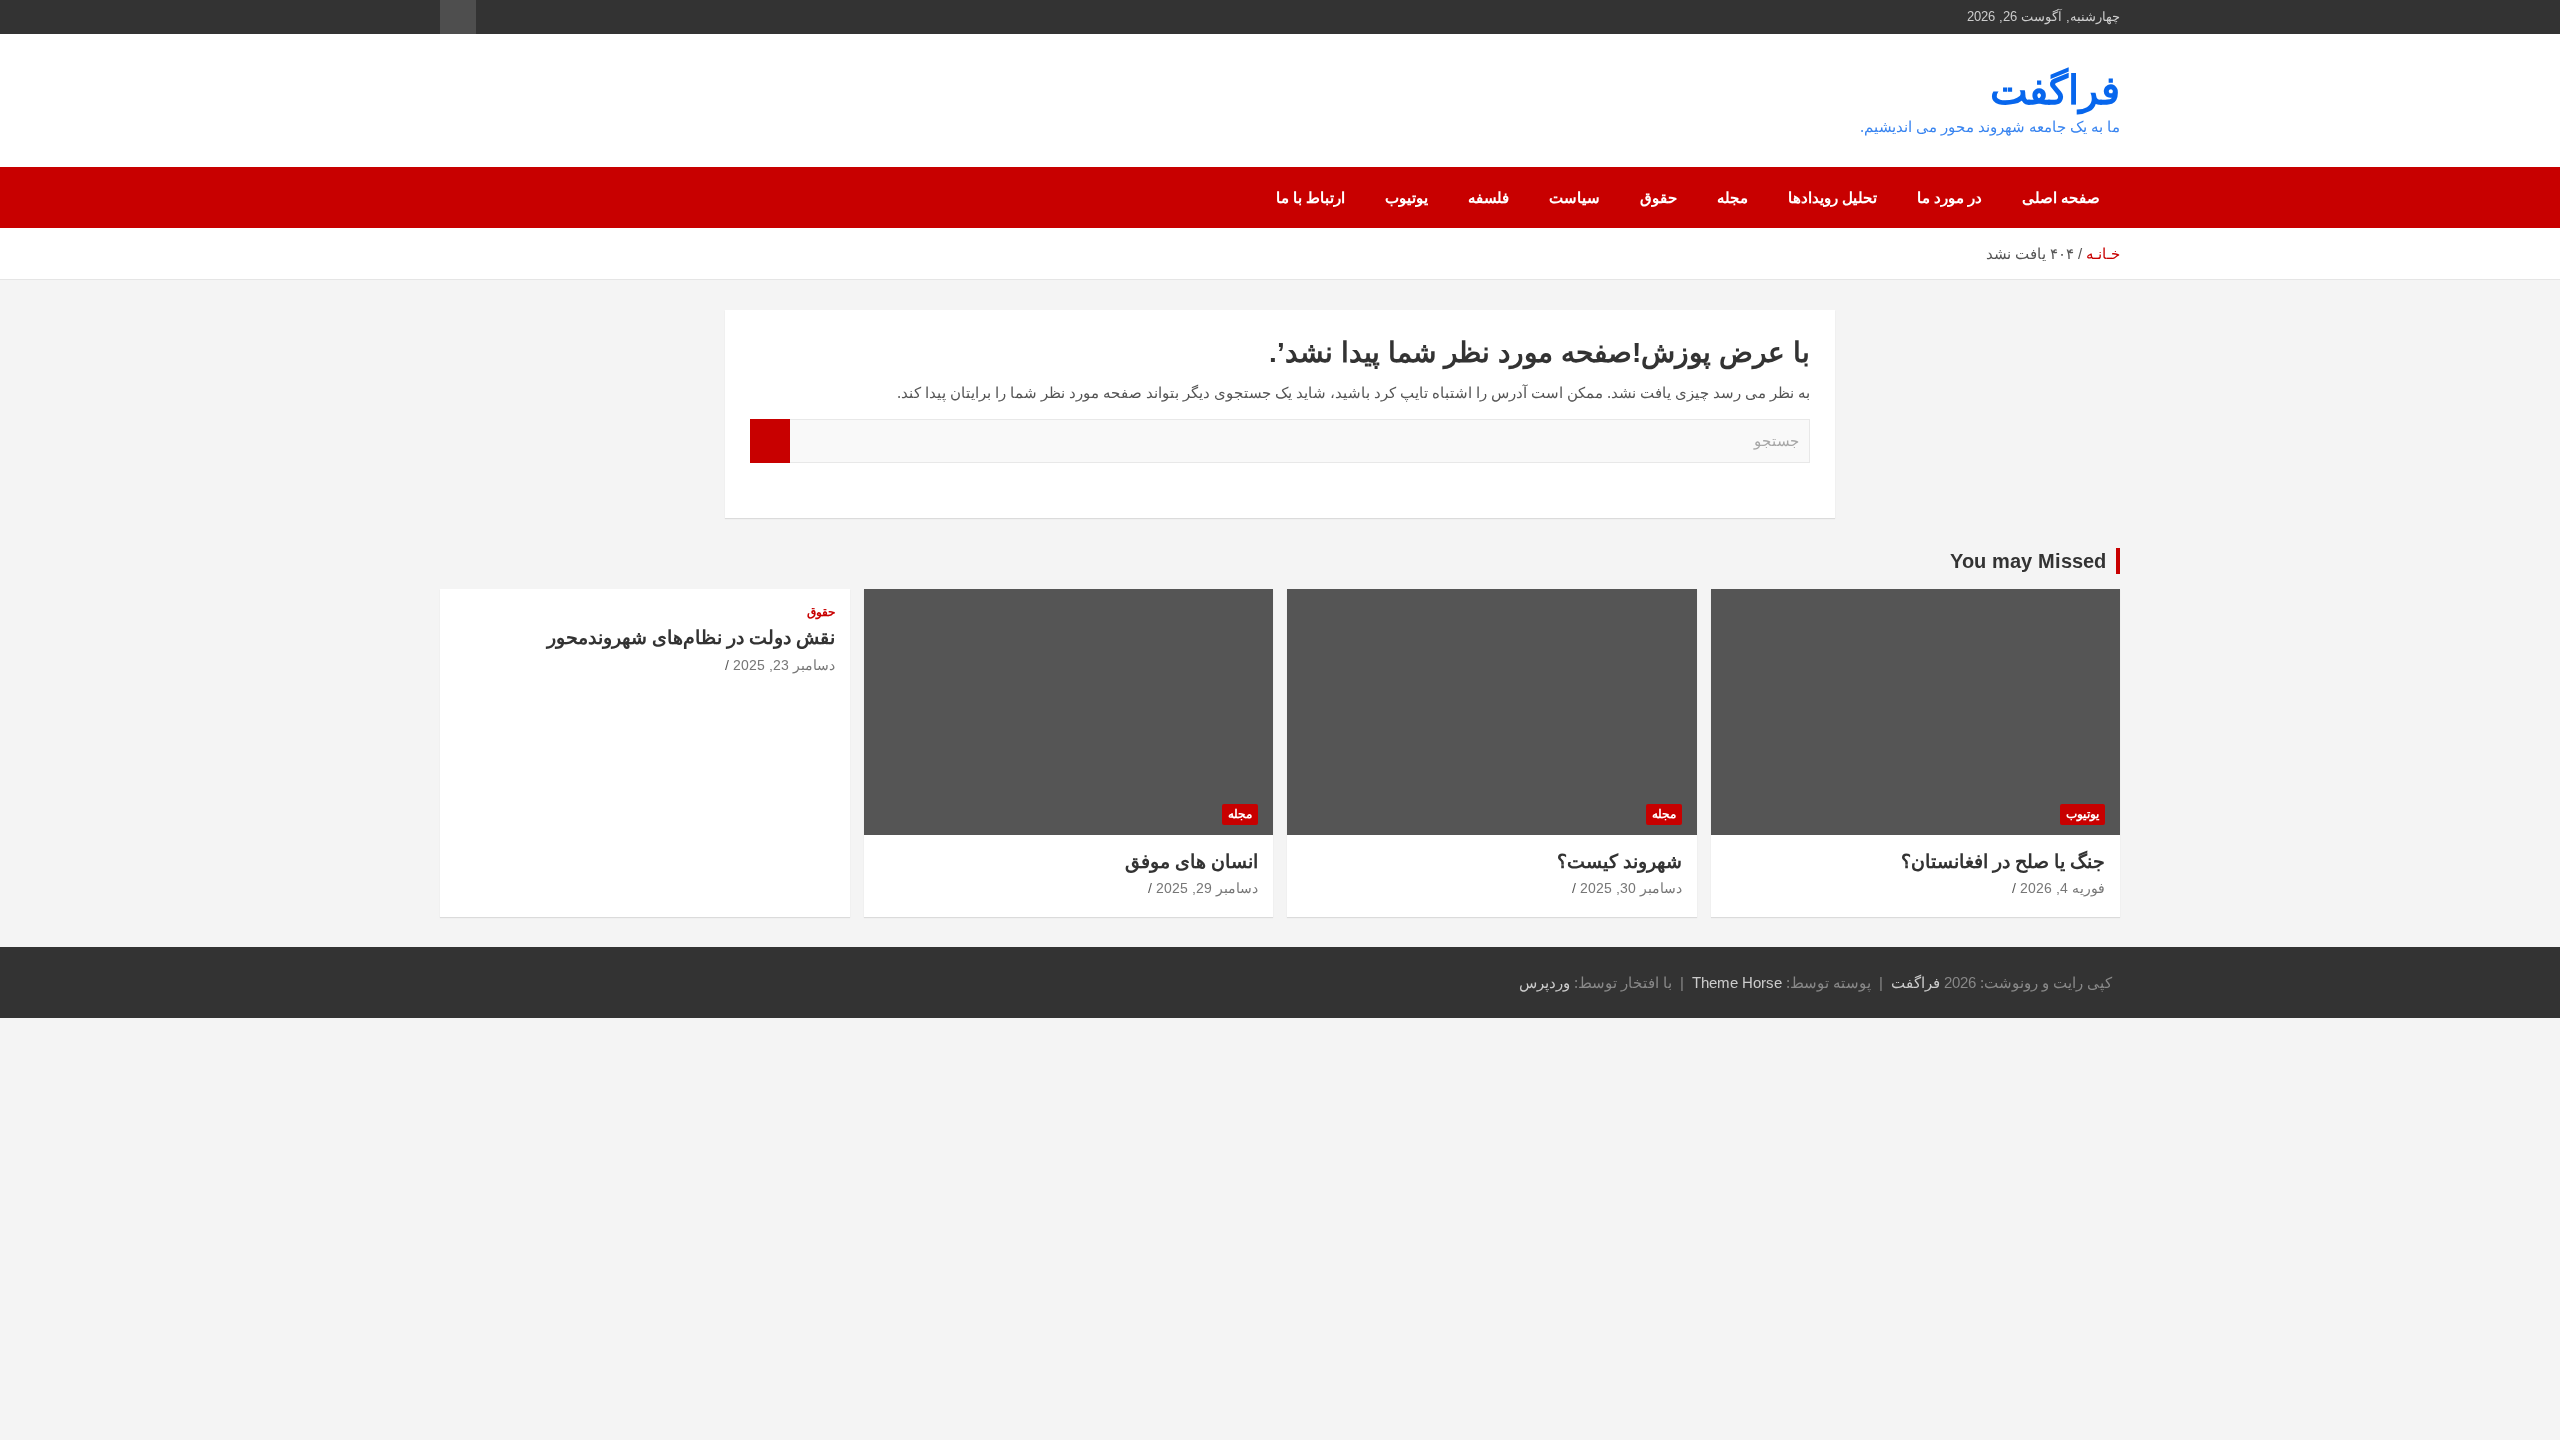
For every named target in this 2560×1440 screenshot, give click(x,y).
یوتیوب (1406, 197)
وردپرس (1544, 982)
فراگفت (2055, 90)
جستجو (770, 441)
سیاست (1574, 197)
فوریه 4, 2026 (2062, 888)
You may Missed (2028, 561)
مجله (1732, 197)
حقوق (1658, 197)
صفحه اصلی (2061, 197)
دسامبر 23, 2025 (784, 665)
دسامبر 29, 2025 (1207, 888)
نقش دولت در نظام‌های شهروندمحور (691, 637)
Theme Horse (1737, 982)
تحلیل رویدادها (1832, 197)
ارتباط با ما (1310, 197)
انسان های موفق (1191, 861)
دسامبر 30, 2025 (1631, 888)
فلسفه (1488, 197)
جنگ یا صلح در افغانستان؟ (2003, 861)
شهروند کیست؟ (1619, 861)
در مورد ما (1949, 197)
